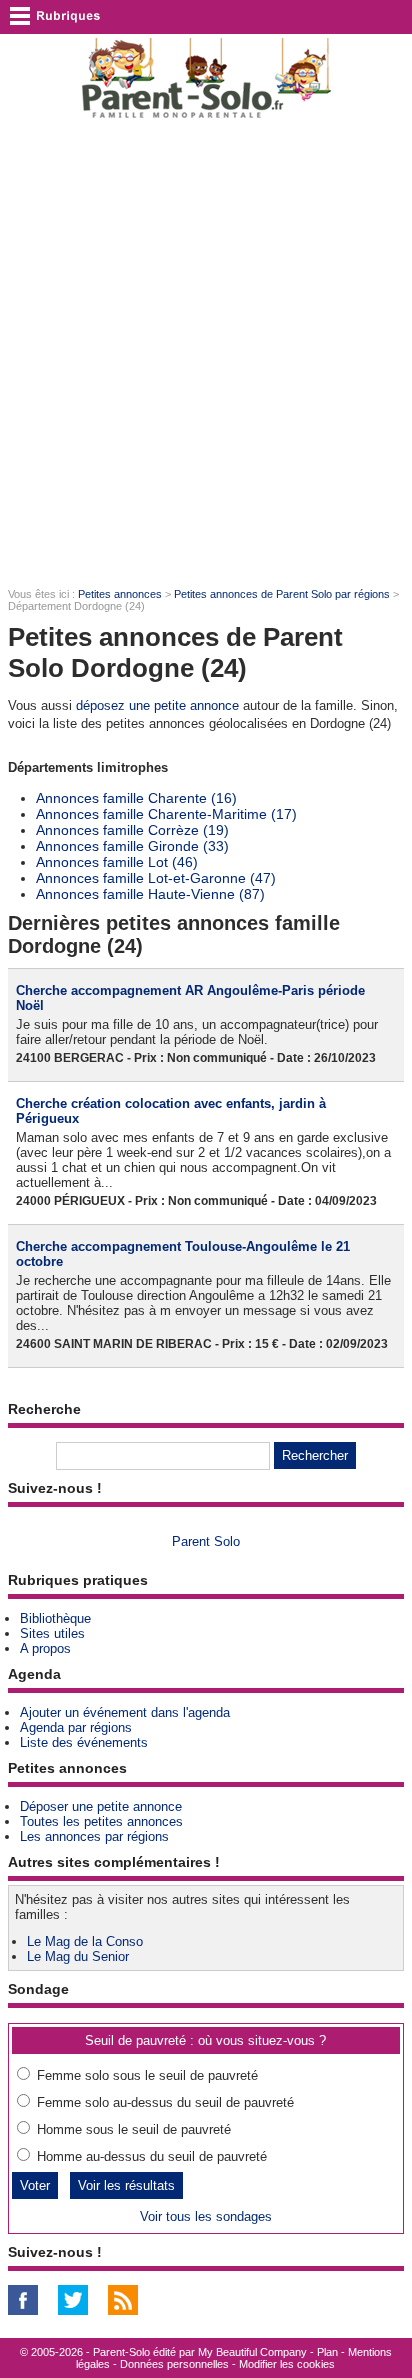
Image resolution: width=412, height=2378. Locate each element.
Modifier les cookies (287, 2364)
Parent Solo (206, 1541)
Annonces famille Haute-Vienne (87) (150, 894)
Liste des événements (84, 1742)
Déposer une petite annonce (101, 1806)
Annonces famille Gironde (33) (132, 846)
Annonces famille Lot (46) (117, 862)
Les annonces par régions (94, 1836)
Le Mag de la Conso (85, 1941)
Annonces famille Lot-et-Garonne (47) (156, 878)
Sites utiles (52, 1633)
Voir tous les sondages (206, 2216)
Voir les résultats (126, 2185)
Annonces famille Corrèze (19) (132, 830)
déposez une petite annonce (157, 705)
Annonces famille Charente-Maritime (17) (166, 814)
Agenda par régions (76, 1727)
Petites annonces (120, 594)
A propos (45, 1648)
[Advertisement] (206, 352)
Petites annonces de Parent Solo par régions (282, 594)
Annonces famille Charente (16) (136, 798)
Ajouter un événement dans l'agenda (125, 1712)
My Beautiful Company (252, 2352)
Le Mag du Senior (78, 1956)
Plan (327, 2352)
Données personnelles (174, 2364)
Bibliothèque (55, 1618)
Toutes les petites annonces (101, 1821)
